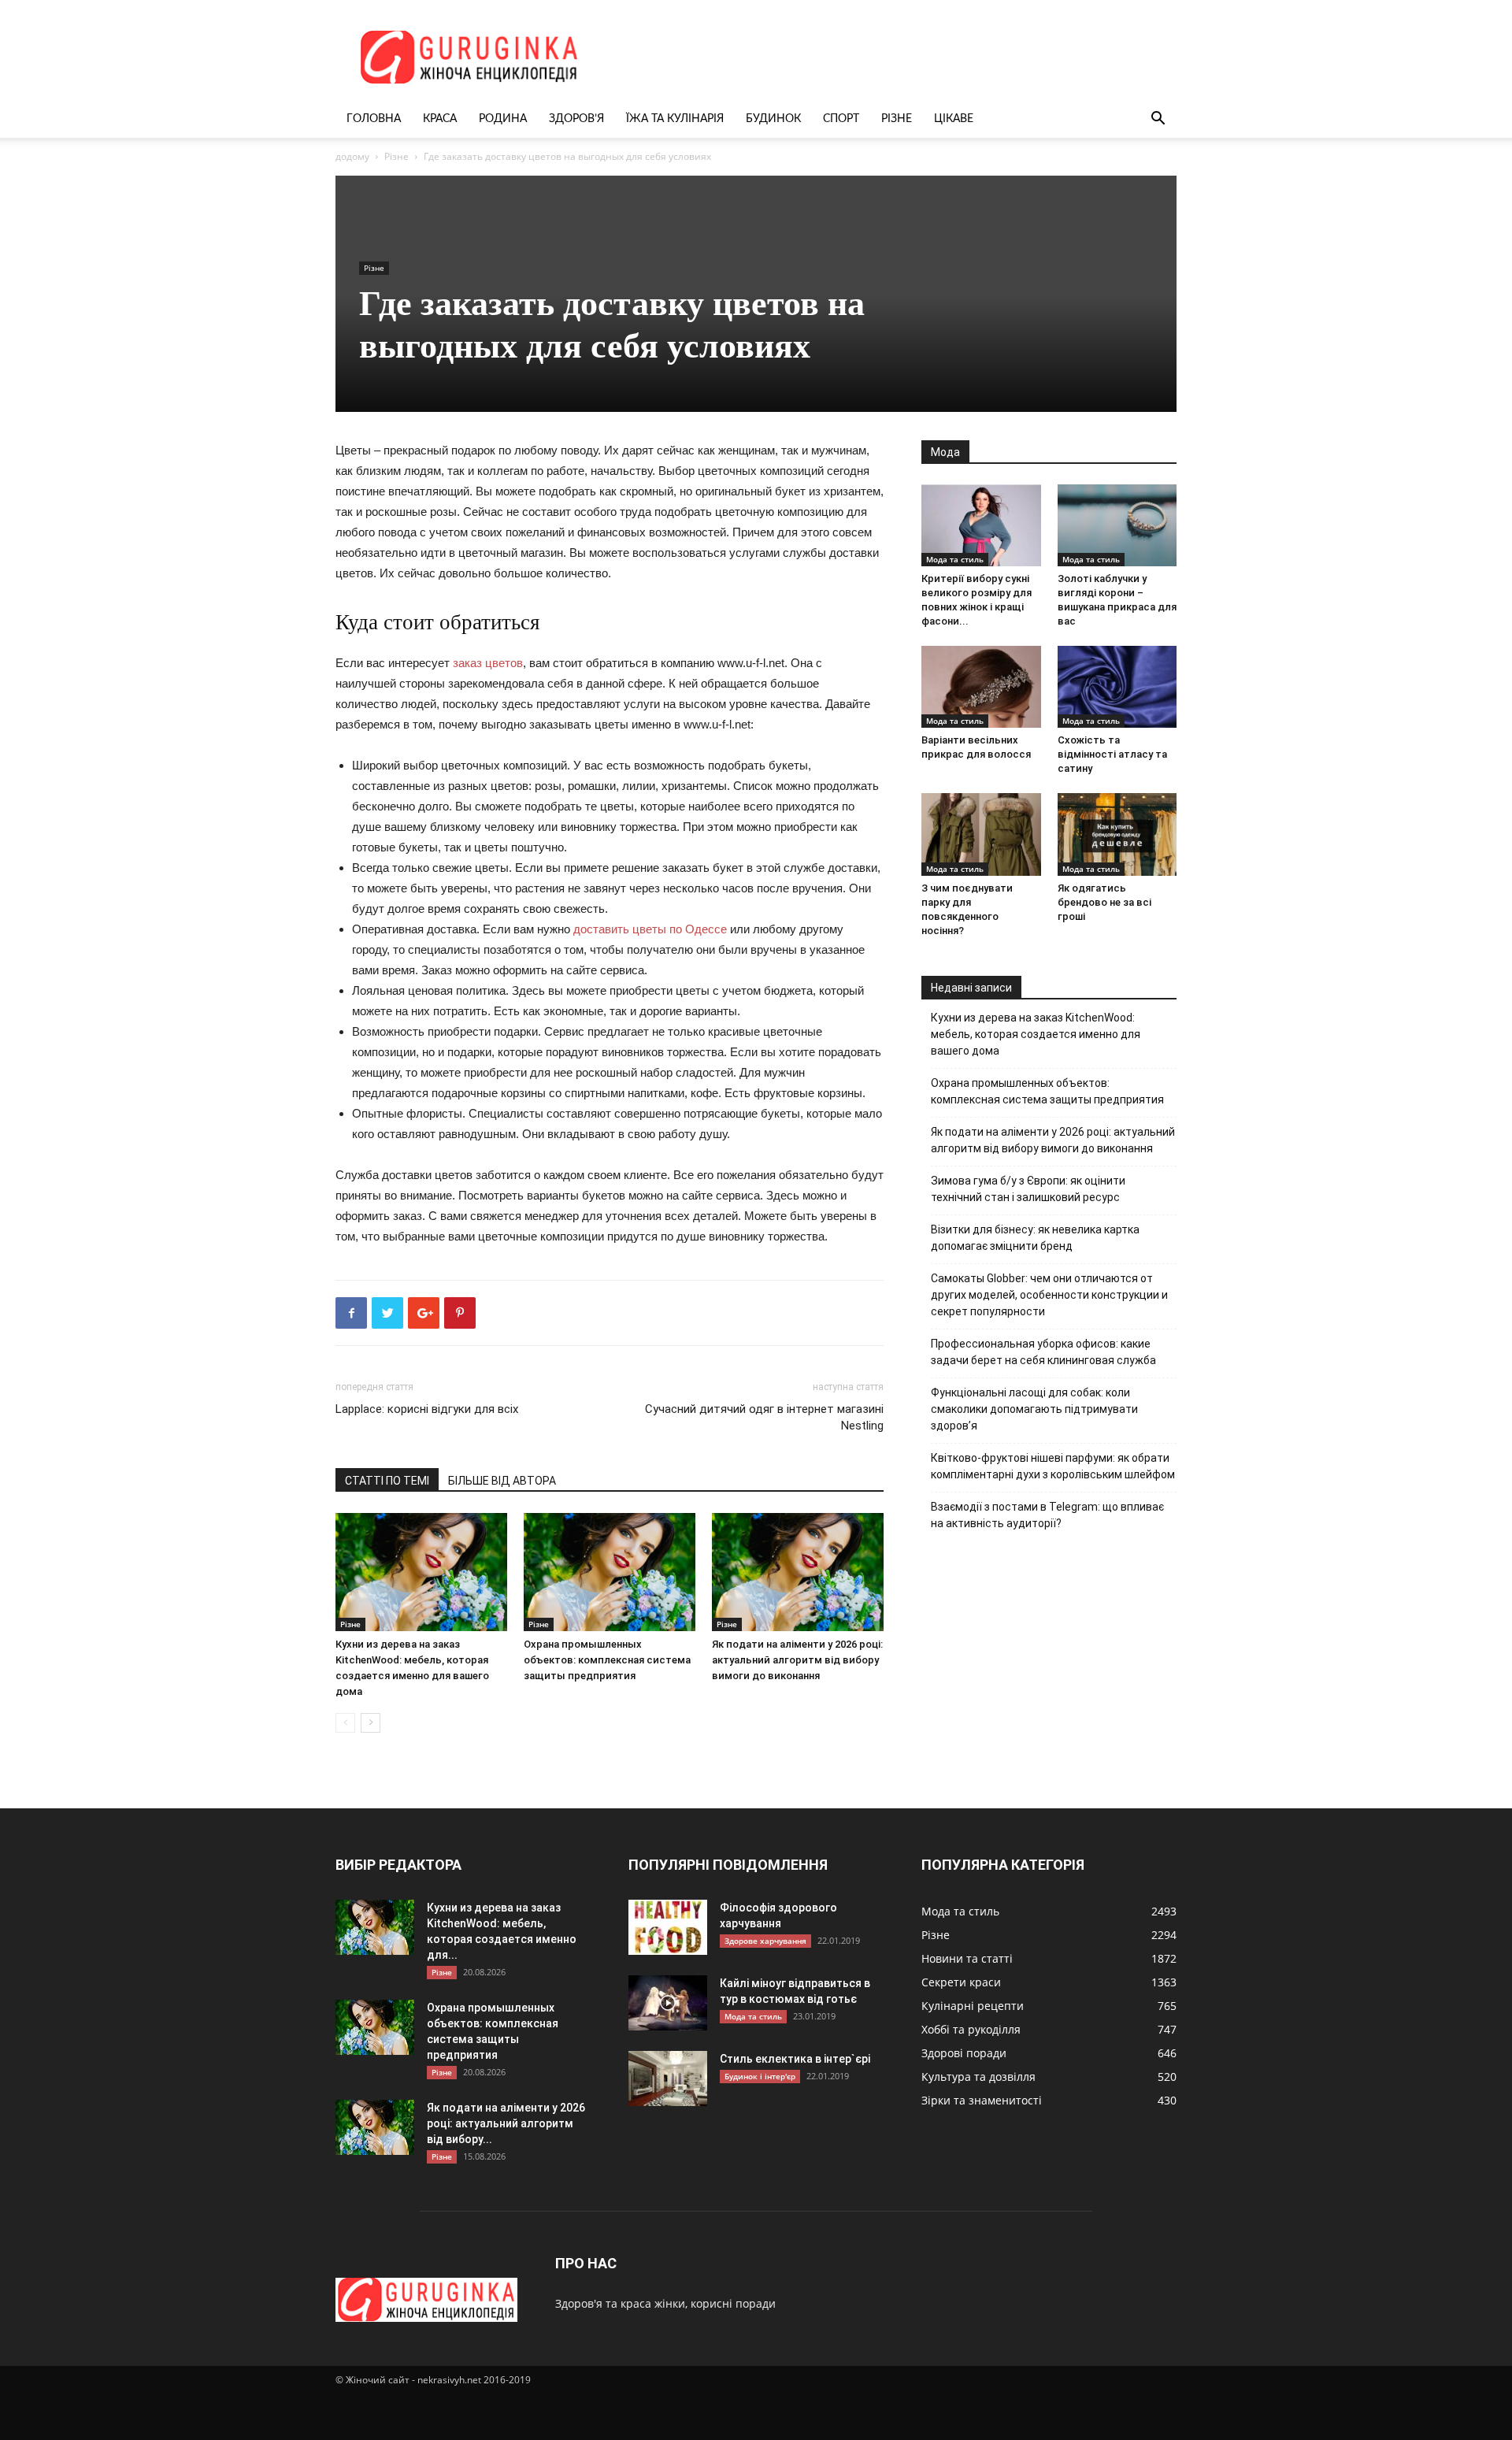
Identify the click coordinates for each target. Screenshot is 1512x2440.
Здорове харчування (765, 1941)
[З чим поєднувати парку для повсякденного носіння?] (981, 834)
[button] (1158, 120)
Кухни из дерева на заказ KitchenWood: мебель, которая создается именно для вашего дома (1036, 1034)
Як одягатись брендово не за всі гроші (1104, 902)
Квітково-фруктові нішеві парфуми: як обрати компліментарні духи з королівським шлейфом (1053, 1466)
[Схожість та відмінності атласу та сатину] (1117, 687)
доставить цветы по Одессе (650, 929)
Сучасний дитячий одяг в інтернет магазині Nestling (764, 1417)
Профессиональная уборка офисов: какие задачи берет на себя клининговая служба (1043, 1352)
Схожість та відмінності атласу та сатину (1112, 754)
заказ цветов (488, 663)
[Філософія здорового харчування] (668, 1927)
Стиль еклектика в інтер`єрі (795, 2059)
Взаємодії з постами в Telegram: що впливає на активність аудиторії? (1047, 1515)
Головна (374, 119)
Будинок (773, 119)
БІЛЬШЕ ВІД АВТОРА (502, 1481)
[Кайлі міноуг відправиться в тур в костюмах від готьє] (668, 2003)
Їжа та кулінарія (675, 119)
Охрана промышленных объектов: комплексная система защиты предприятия (607, 1660)
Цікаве (954, 119)
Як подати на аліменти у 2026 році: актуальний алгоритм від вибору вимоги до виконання (797, 1660)
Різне (897, 119)
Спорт (841, 119)
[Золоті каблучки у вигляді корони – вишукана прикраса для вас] (1117, 525)
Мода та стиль (955, 559)
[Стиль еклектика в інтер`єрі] (668, 2078)
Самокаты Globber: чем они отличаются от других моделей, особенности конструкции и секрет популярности (1049, 1295)
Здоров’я (576, 119)
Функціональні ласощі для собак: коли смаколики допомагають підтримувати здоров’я (1034, 1409)
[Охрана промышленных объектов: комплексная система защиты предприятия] (610, 1572)
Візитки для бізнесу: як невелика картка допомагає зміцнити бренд (1035, 1238)
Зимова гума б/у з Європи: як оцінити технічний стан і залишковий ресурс (1028, 1189)
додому (352, 156)
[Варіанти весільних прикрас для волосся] (981, 687)
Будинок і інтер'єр (760, 2076)
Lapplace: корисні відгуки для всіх (427, 1409)
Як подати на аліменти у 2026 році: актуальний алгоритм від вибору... (506, 2123)
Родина (503, 119)
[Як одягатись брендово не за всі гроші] (1117, 834)
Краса (440, 119)
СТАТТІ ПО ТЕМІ (387, 1481)
